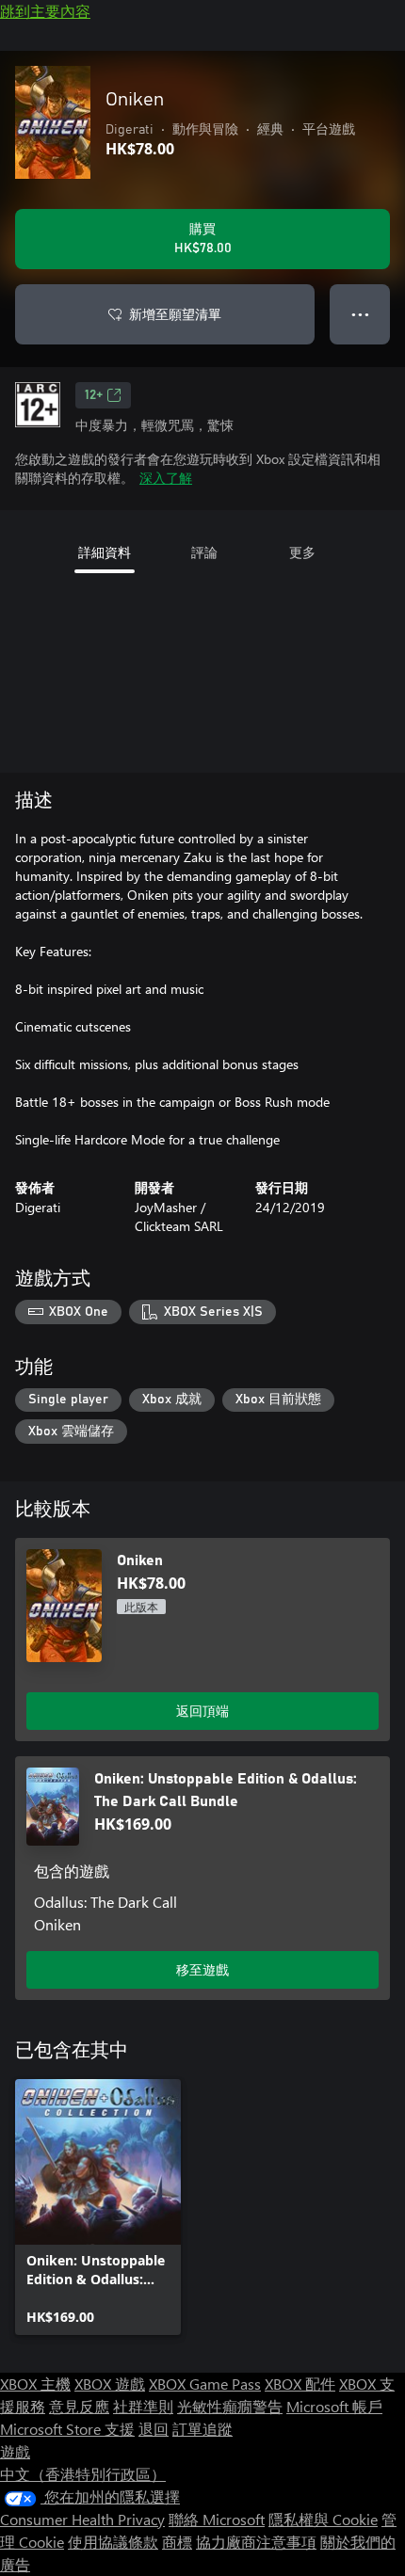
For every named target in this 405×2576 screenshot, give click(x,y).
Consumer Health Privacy (82, 2519)
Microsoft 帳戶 (334, 2406)
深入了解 (166, 478)
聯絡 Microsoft (217, 2519)
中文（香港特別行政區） (83, 2474)
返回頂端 (202, 1711)
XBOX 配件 (300, 2384)
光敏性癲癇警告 (230, 2406)
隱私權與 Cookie (323, 2519)
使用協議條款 (113, 2542)
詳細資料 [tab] (105, 552)
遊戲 (15, 2451)
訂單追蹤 (202, 2429)
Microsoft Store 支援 (67, 2429)
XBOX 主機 (35, 2384)
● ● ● (360, 314)
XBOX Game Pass (205, 2384)
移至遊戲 (202, 1969)
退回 (154, 2429)
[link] (98, 2207)
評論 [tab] (204, 552)
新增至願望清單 (175, 314)
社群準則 (143, 2406)
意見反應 (79, 2406)
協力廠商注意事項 (256, 2542)
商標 (177, 2542)
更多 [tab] (302, 552)
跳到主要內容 (45, 11)
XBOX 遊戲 (110, 2384)
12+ (94, 395)
